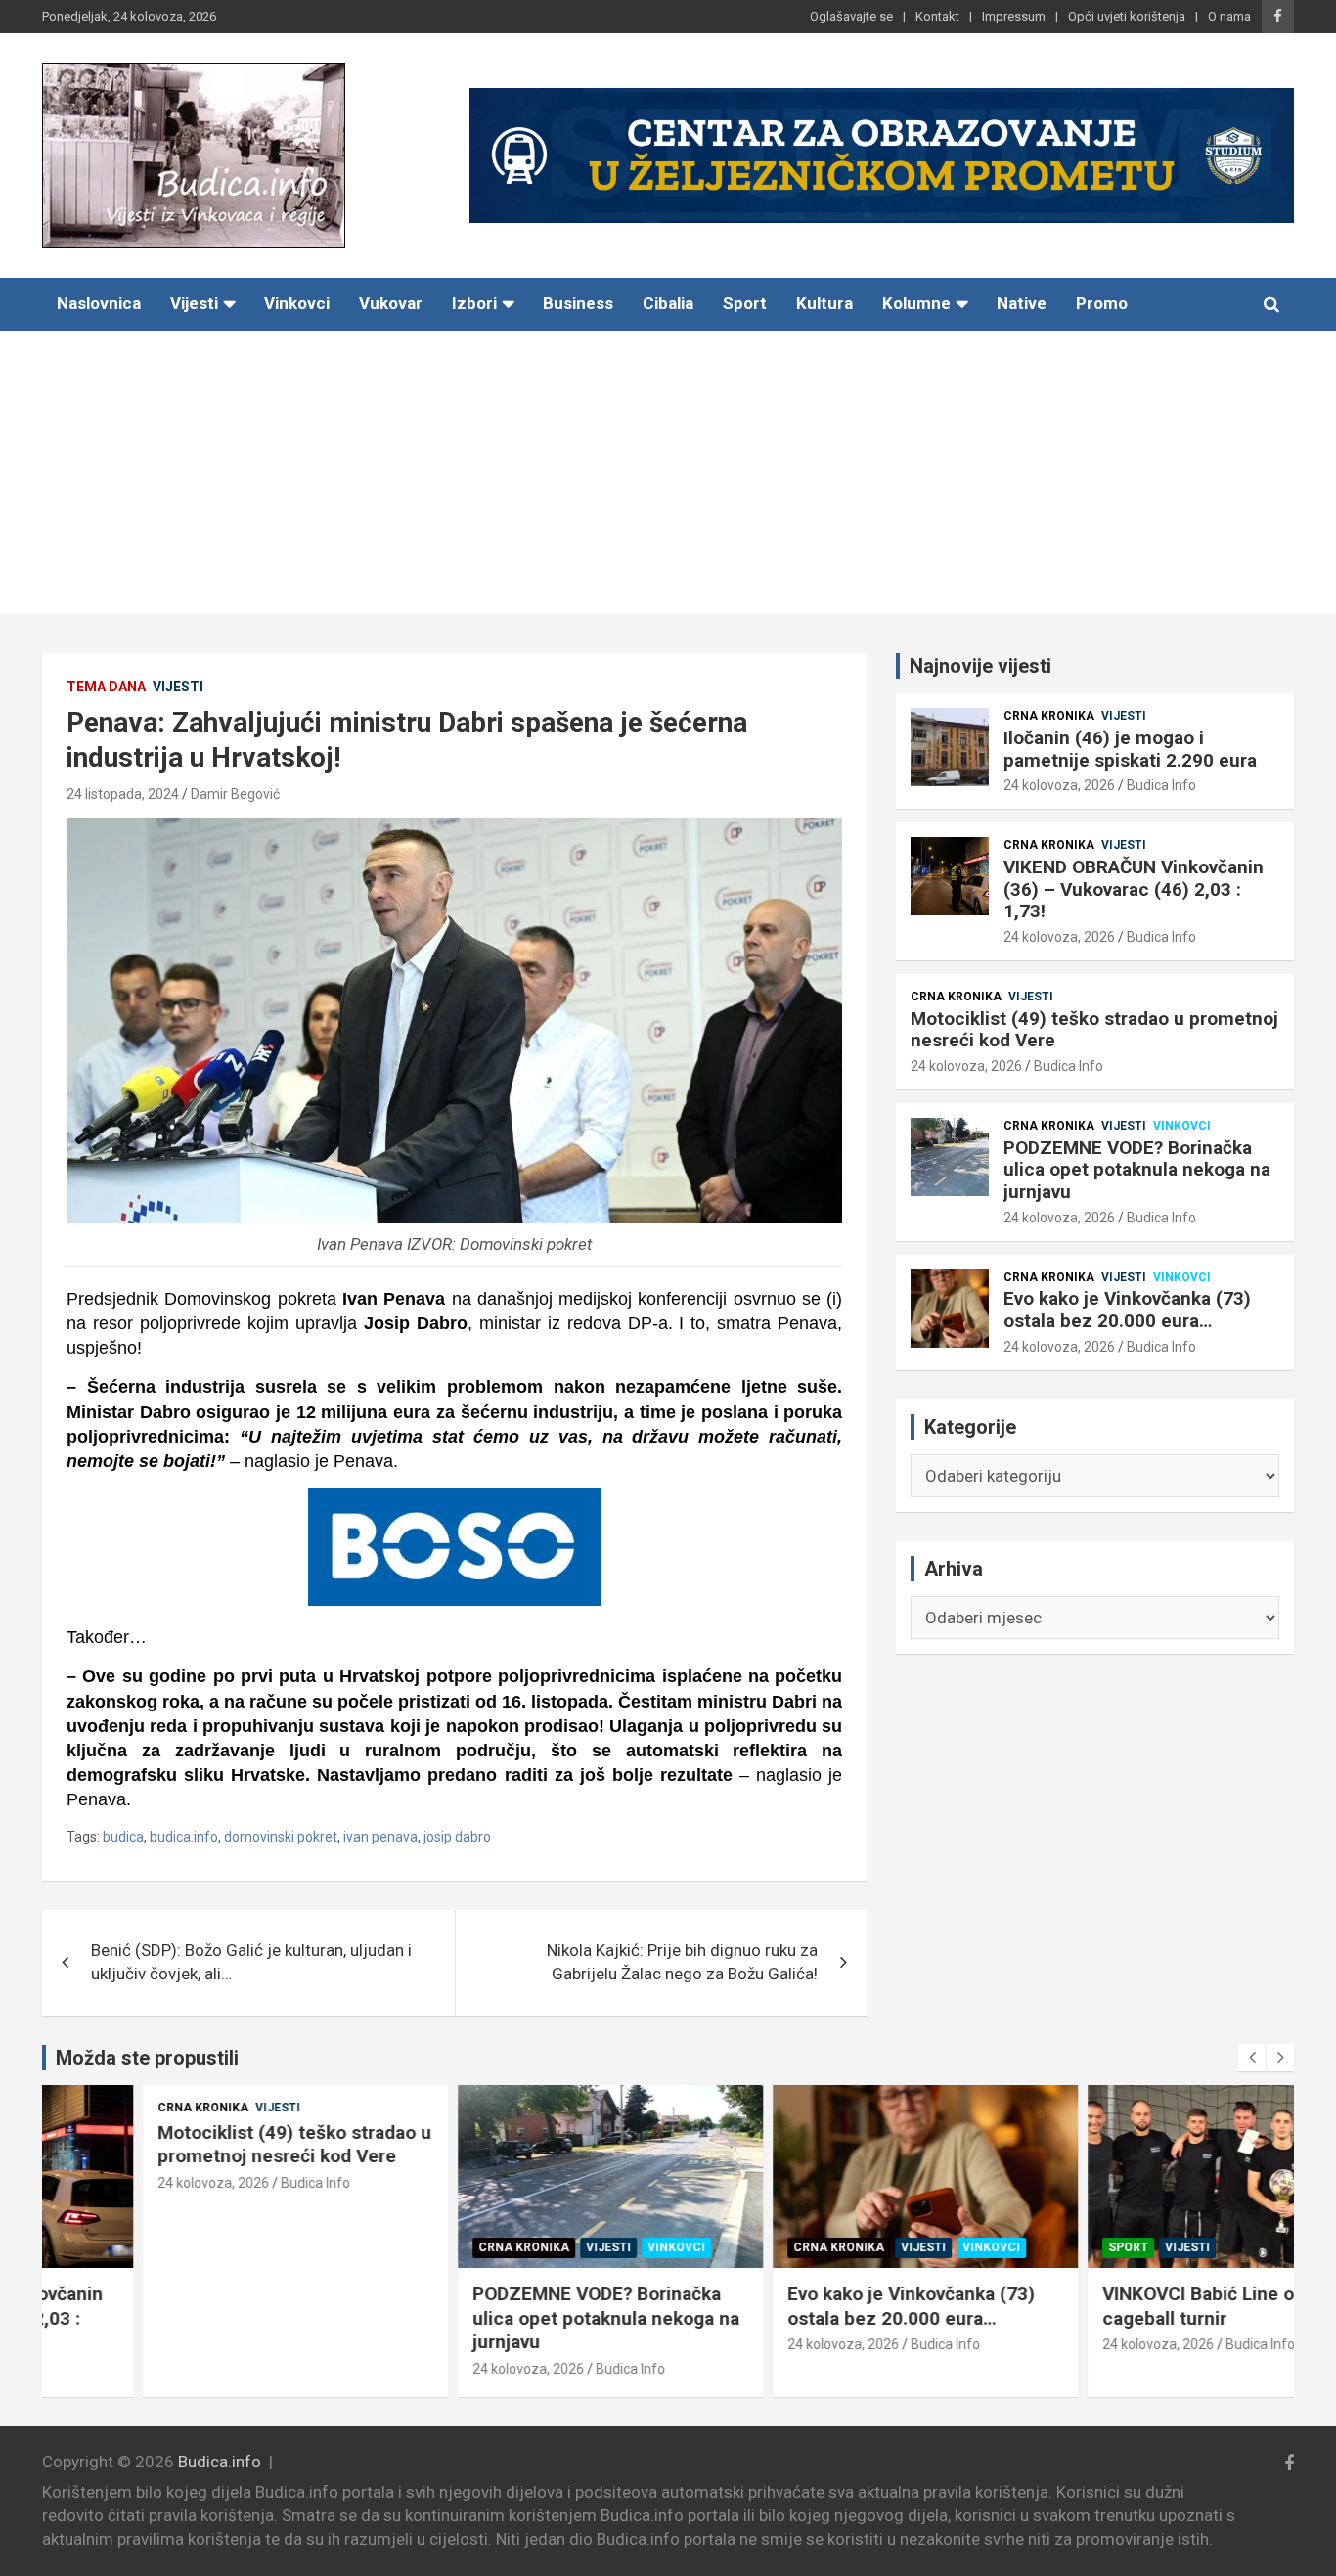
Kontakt (937, 16)
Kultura (824, 303)
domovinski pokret (281, 1837)
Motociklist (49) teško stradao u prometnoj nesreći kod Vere (1094, 1030)
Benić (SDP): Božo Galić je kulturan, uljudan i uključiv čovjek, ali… (251, 1962)
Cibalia (668, 303)
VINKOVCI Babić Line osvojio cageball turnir (1123, 2306)
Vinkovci (297, 303)
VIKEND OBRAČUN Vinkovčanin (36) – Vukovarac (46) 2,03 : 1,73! (1134, 889)
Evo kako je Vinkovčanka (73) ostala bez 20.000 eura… (1127, 1310)
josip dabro (457, 1837)
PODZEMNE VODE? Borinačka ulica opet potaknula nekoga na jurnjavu (1137, 1170)
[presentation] (1252, 2058)
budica (123, 1837)
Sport (745, 303)
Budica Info (1161, 785)
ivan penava (380, 1837)
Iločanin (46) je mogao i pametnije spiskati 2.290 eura (1130, 749)
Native (1022, 303)
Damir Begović (235, 794)
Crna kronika (1049, 716)
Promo (1102, 303)
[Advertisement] (668, 477)
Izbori (474, 303)
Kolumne (916, 303)
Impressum (1014, 16)
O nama (1229, 16)
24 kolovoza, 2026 (1059, 785)
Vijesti (194, 303)
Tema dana (106, 687)
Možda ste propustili (147, 2058)
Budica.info (220, 2462)
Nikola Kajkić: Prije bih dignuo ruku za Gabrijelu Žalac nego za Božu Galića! (682, 1962)
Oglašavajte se (851, 16)
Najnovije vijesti (980, 666)
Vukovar (391, 303)
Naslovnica (99, 303)
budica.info (184, 1837)
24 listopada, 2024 (123, 794)
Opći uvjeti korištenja (1127, 16)
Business (578, 303)
